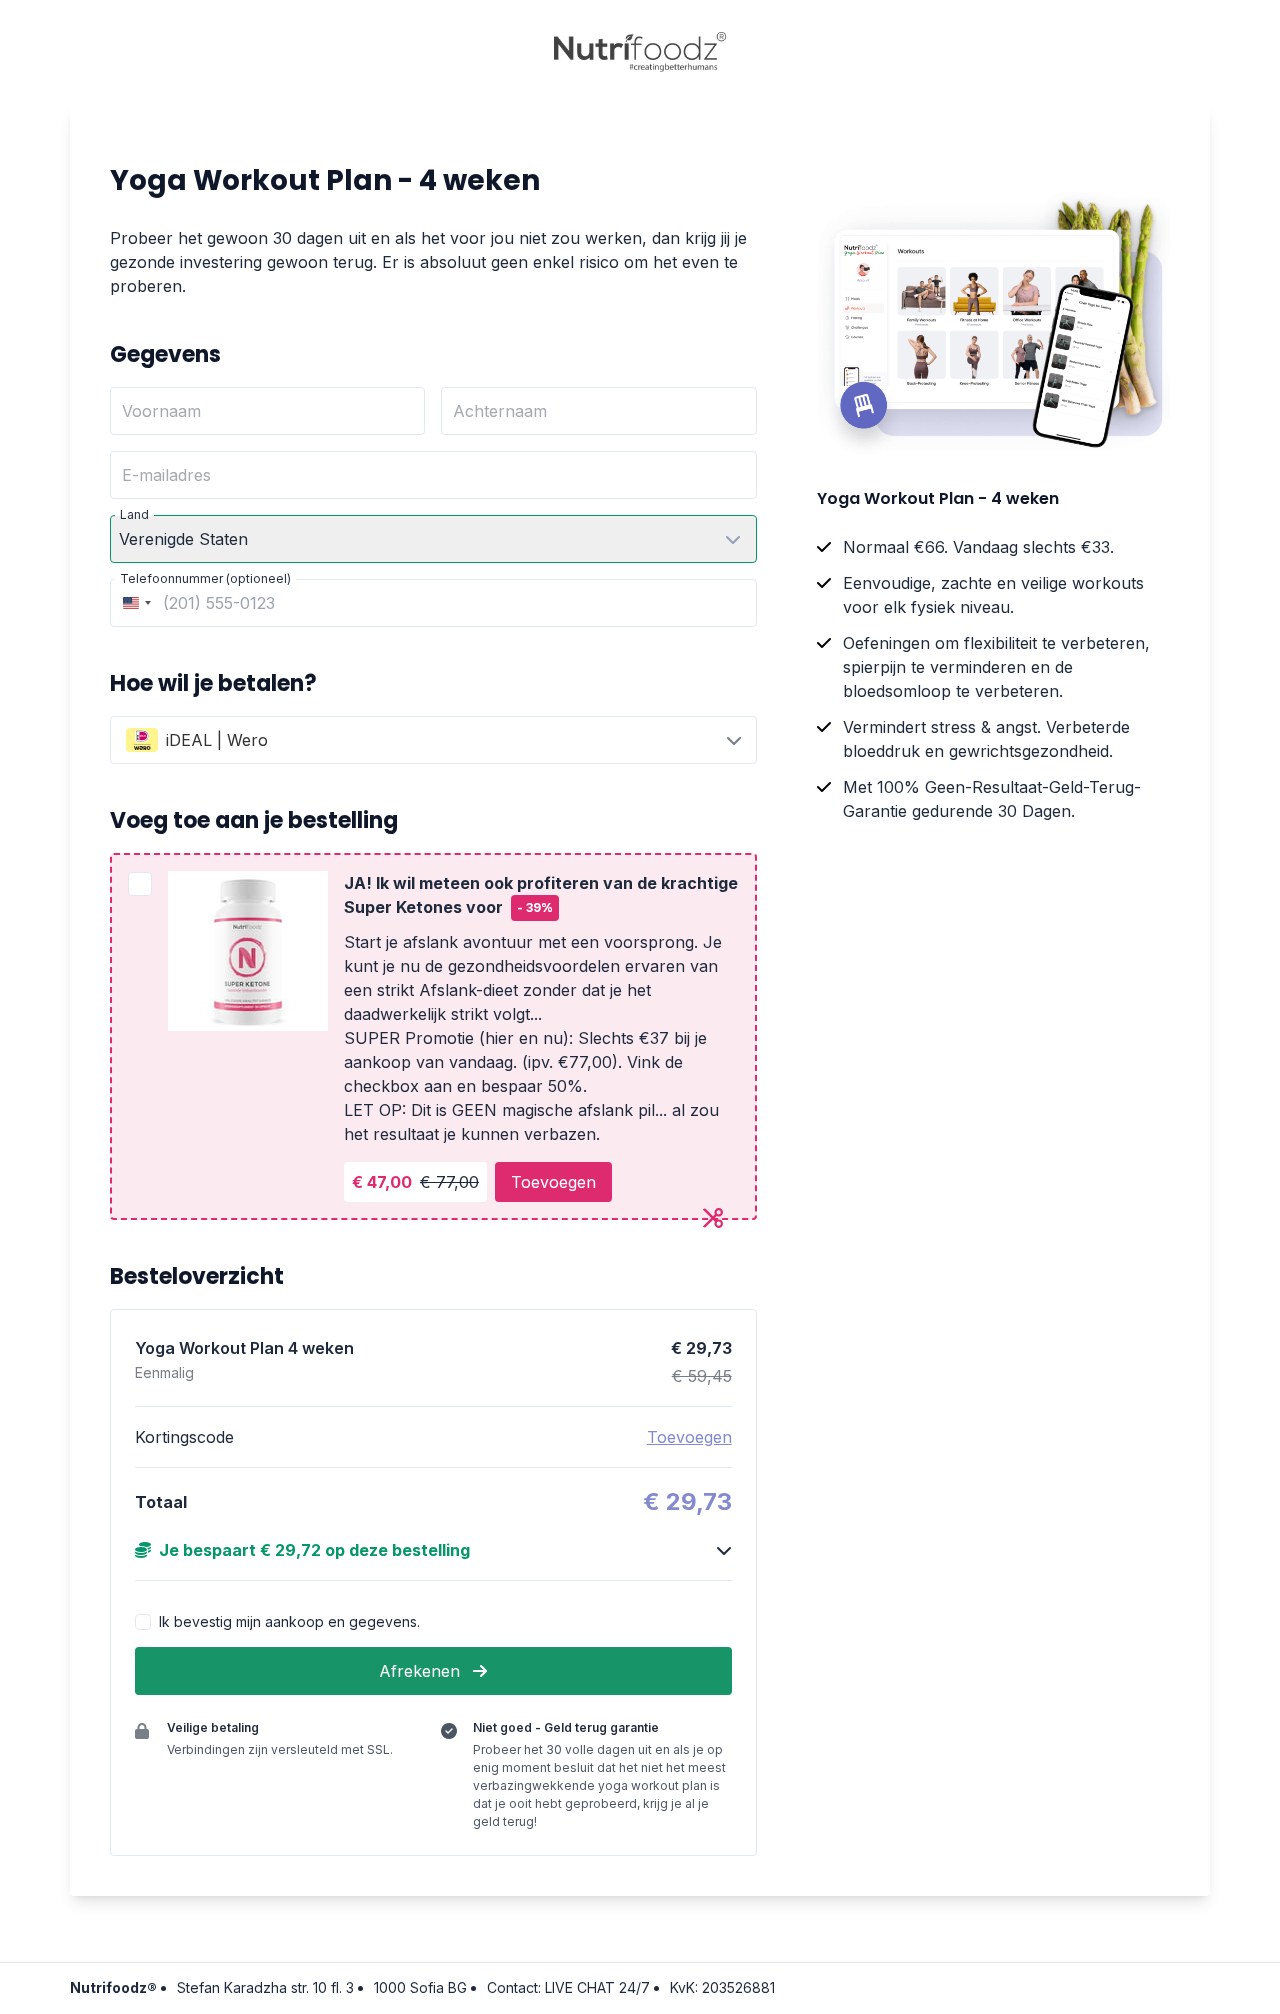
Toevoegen (553, 1182)
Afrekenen (422, 1671)
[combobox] (134, 603)
